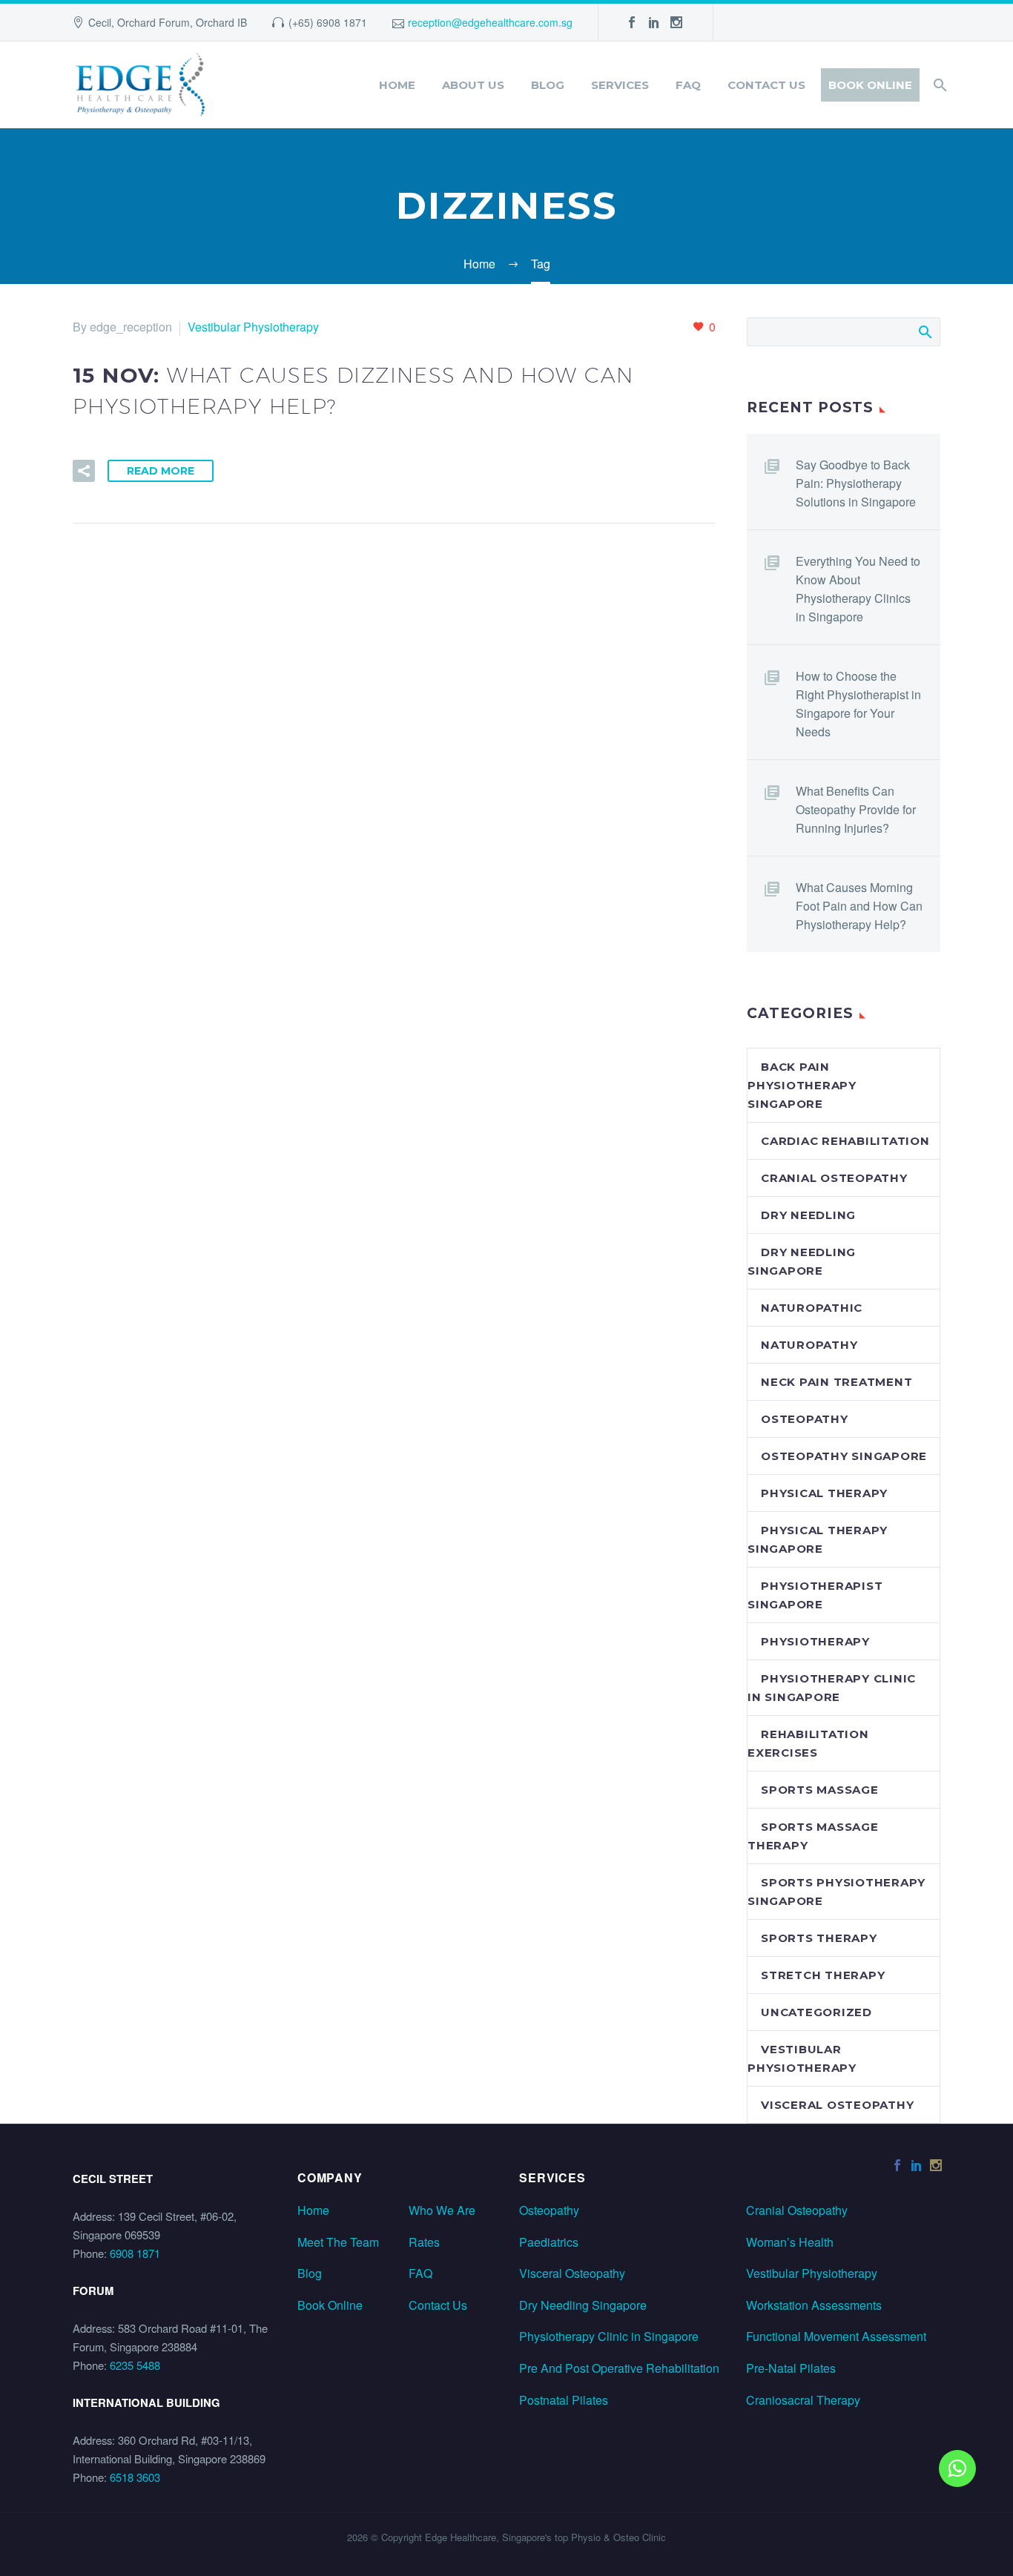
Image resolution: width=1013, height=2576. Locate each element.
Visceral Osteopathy (572, 2273)
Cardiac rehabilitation (845, 1141)
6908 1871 (135, 2253)
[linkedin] (654, 22)
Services (620, 85)
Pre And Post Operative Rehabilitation (619, 2368)
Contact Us (766, 85)
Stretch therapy (823, 1975)
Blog (548, 85)
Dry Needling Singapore (583, 2305)
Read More (161, 471)
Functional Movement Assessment (836, 2336)
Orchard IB (221, 22)
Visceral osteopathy (837, 2105)
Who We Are (442, 2210)
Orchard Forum (154, 22)
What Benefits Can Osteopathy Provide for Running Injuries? (856, 809)
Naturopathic (812, 1308)
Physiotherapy (815, 1641)
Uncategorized (816, 2012)
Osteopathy (805, 1419)
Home (397, 85)
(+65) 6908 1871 (328, 22)
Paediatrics (549, 2242)
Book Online (870, 85)
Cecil (100, 22)
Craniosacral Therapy (803, 2400)
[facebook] (632, 22)
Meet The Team (338, 2242)
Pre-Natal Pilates (791, 2368)
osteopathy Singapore (844, 1456)
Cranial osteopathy (834, 1178)
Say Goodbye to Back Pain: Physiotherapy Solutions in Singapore (856, 483)
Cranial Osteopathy (797, 2210)
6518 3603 (135, 2477)
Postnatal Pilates (564, 2400)
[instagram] (676, 22)
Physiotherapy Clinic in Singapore (609, 2336)
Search (924, 331)
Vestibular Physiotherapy (253, 327)
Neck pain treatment (837, 1382)
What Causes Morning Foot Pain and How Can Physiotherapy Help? (859, 906)
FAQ (688, 85)
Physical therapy (824, 1493)
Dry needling (808, 1215)
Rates (424, 2242)
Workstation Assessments (814, 2305)
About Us (473, 85)
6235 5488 (135, 2365)
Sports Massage (820, 1790)
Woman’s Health (790, 2242)
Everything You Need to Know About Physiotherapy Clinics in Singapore (858, 589)
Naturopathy (809, 1345)
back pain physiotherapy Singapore (802, 1085)
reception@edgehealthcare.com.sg (490, 22)
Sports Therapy (819, 1938)
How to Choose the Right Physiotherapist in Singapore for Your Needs (858, 704)
